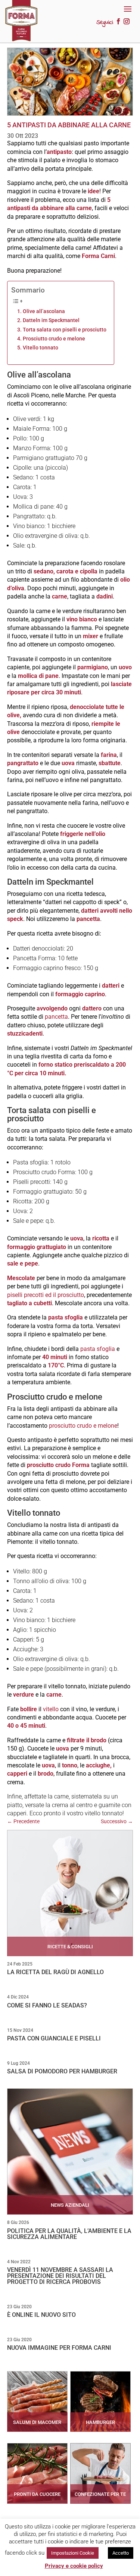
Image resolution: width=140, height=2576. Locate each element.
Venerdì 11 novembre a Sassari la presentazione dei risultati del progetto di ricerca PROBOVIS (60, 2276)
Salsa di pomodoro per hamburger (62, 2071)
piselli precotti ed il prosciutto (46, 1295)
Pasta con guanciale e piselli (54, 2038)
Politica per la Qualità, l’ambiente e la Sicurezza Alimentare (69, 2234)
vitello (51, 1709)
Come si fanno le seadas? (47, 2005)
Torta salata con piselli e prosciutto (65, 330)
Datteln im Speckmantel (51, 320)
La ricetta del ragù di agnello (55, 1972)
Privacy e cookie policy (74, 2566)
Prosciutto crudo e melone (54, 339)
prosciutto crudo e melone (83, 1426)
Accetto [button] (121, 2553)
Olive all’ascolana (44, 311)
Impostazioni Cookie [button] (73, 2553)
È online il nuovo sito (41, 2315)
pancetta (56, 1017)
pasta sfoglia (98, 1349)
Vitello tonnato (41, 348)
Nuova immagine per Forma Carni (59, 2348)
